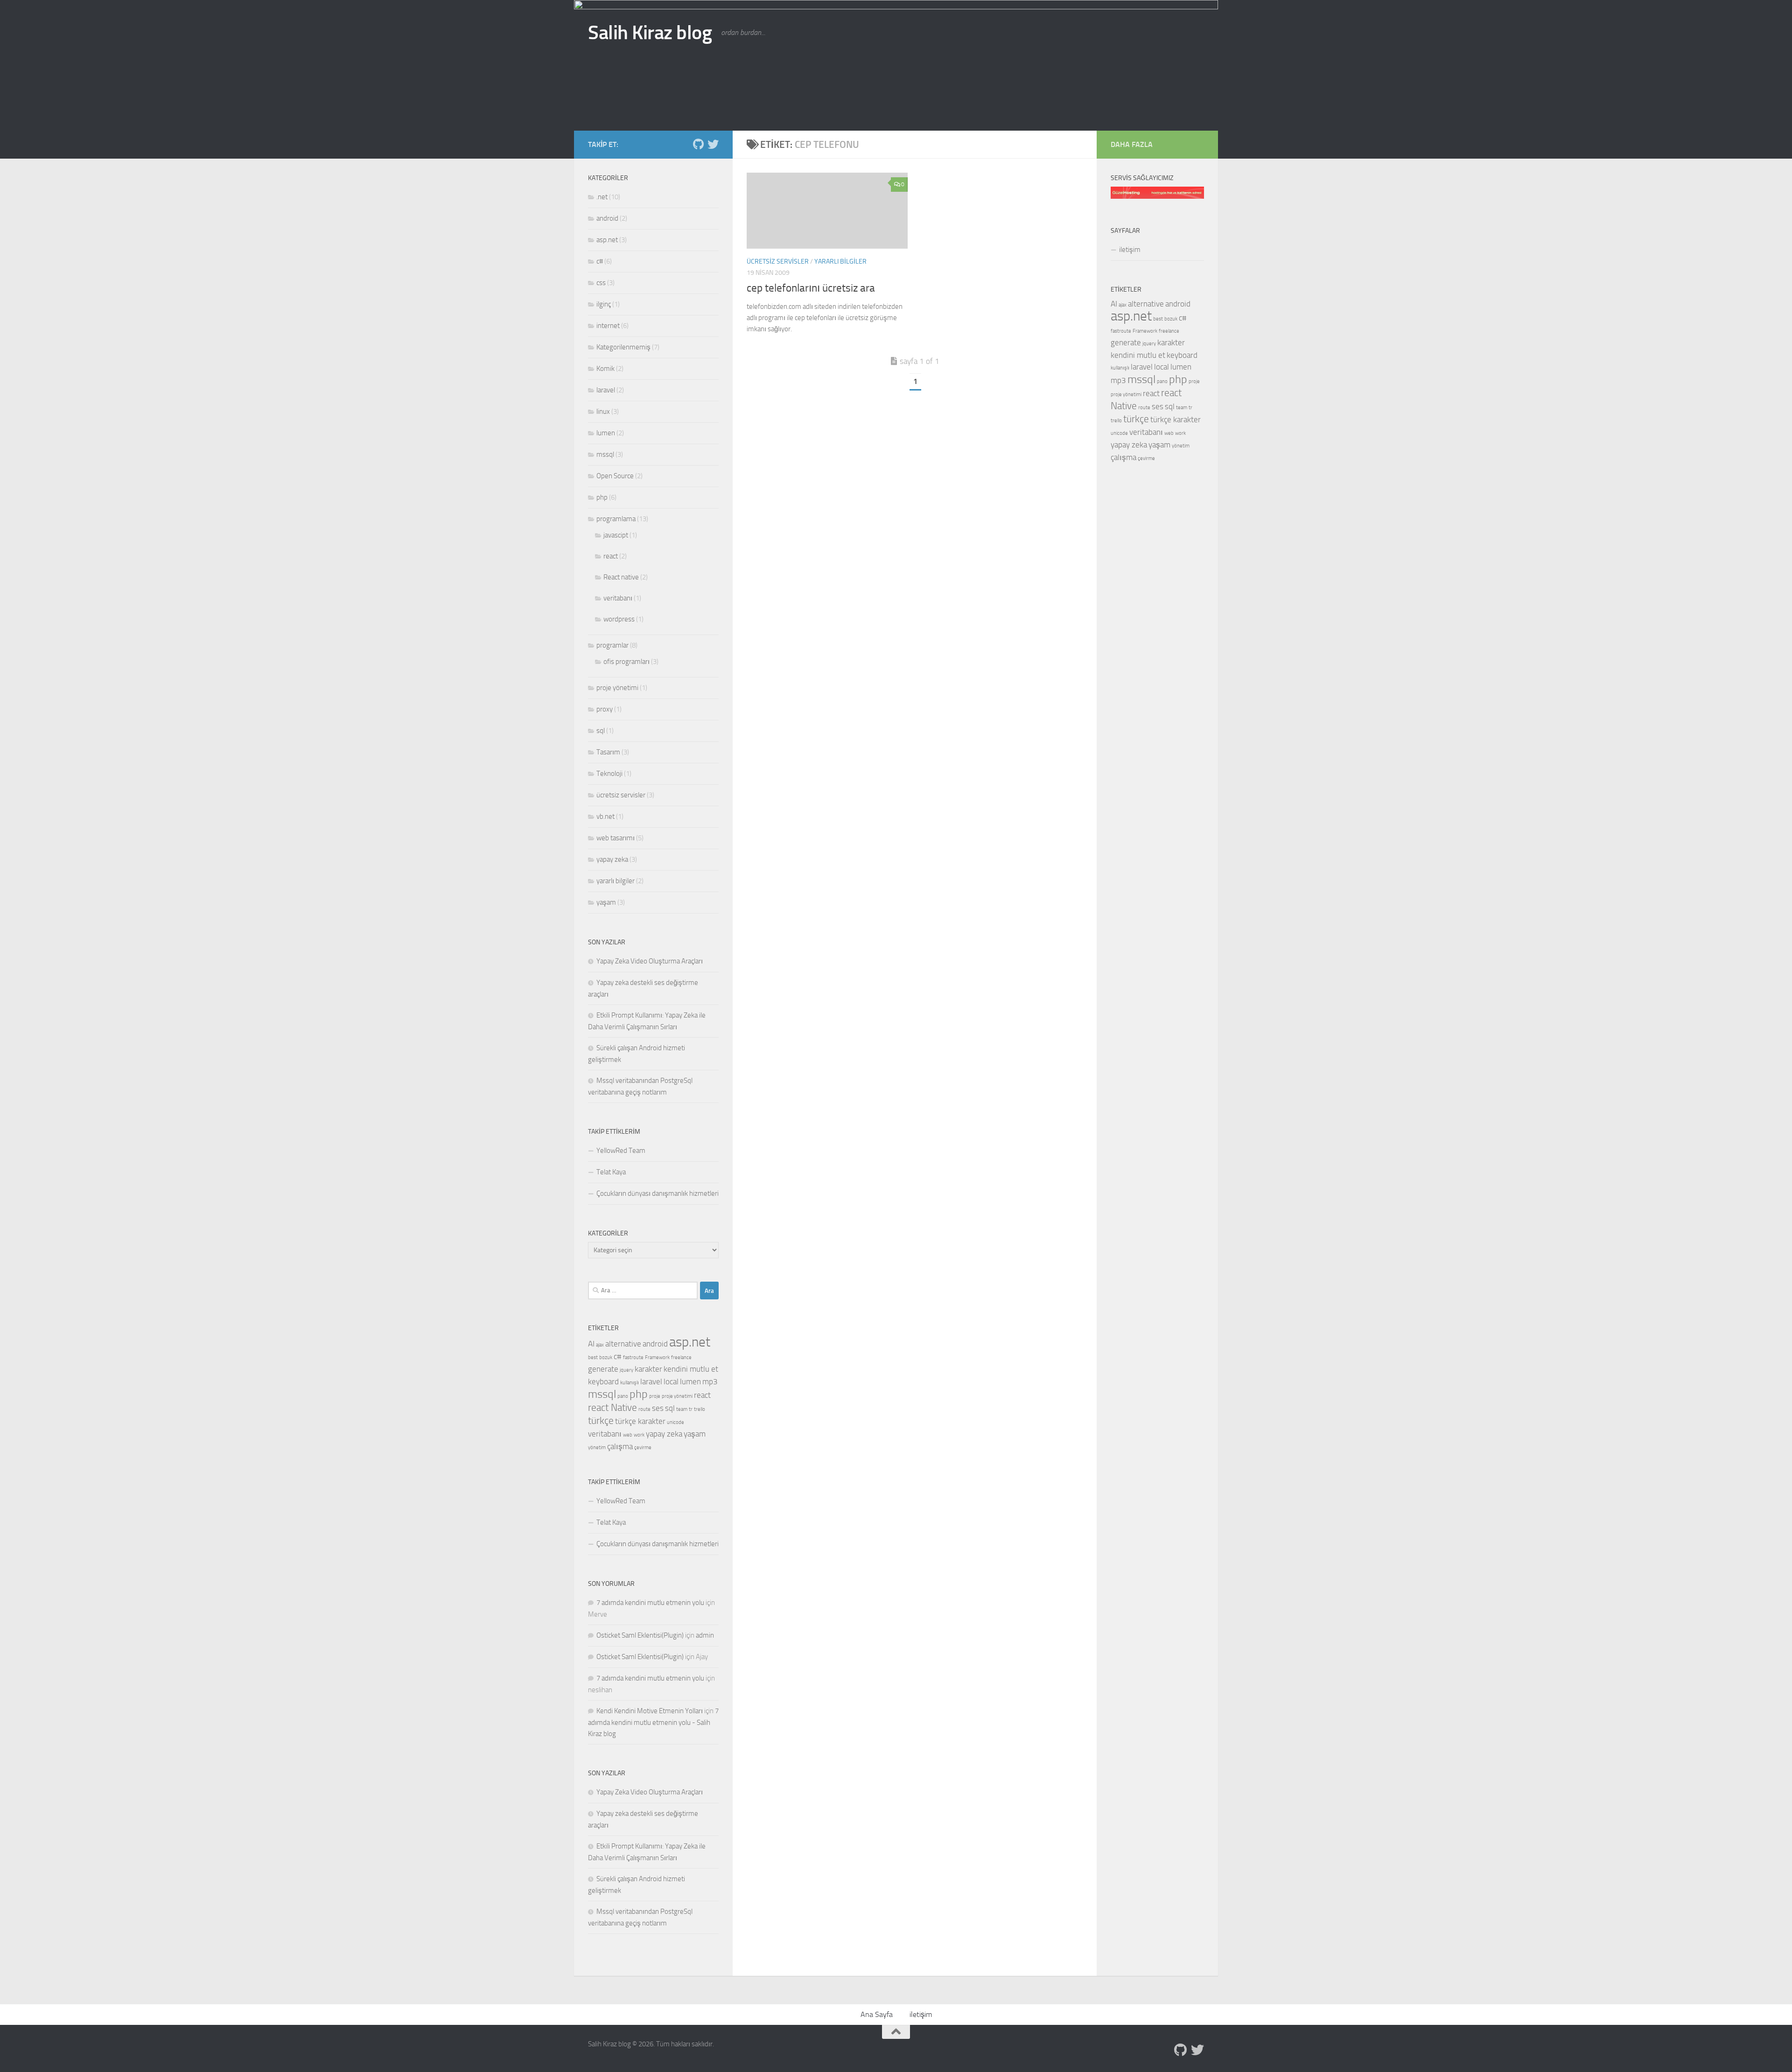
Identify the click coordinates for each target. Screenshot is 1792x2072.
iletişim (1130, 250)
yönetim (597, 1448)
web (628, 1435)
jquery (626, 1370)
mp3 (710, 1381)
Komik (605, 369)
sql (601, 731)
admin (705, 1635)
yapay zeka (612, 859)
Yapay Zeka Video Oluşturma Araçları (650, 961)
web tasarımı (616, 838)
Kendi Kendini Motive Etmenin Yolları (650, 1711)
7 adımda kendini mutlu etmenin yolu (650, 1603)
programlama (616, 519)
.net (602, 197)
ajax (600, 1345)
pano (623, 1396)
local (671, 1381)
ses (658, 1408)
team (682, 1409)
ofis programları (626, 662)
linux (603, 412)
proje (655, 1396)
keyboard (603, 1381)
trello (700, 1409)
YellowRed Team (621, 1151)
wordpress (619, 619)
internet (608, 326)
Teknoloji (609, 774)
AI (591, 1344)
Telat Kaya (611, 1172)
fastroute (633, 1357)
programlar (612, 645)
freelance (681, 1357)
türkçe (601, 1421)
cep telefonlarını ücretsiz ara (811, 288)
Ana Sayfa (877, 2014)
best (593, 1357)
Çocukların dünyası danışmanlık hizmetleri (658, 1193)
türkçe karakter (640, 1421)
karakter (648, 1369)
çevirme (643, 1448)
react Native (612, 1408)
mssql (605, 454)
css (601, 283)
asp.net (607, 240)
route (644, 1409)
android (607, 218)
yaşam (606, 902)
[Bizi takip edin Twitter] (713, 144)
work (639, 1435)
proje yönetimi (617, 688)
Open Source (615, 476)
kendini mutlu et (691, 1369)
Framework (657, 1357)
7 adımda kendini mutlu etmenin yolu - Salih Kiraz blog (653, 1722)
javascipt (616, 535)
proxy (605, 709)
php (602, 497)
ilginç (604, 304)
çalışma (620, 1446)
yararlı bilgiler (840, 262)
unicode (675, 1422)
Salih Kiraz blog (650, 33)
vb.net (605, 816)
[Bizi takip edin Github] (698, 144)
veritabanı (618, 598)
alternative (623, 1344)
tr (691, 1409)
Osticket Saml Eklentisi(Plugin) (640, 1635)
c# (600, 261)
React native (621, 577)
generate (603, 1369)
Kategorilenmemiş (623, 347)
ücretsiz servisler (778, 262)
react (611, 556)
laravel (606, 390)
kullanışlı (630, 1383)
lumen (606, 433)
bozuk (606, 1357)
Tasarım (608, 752)
